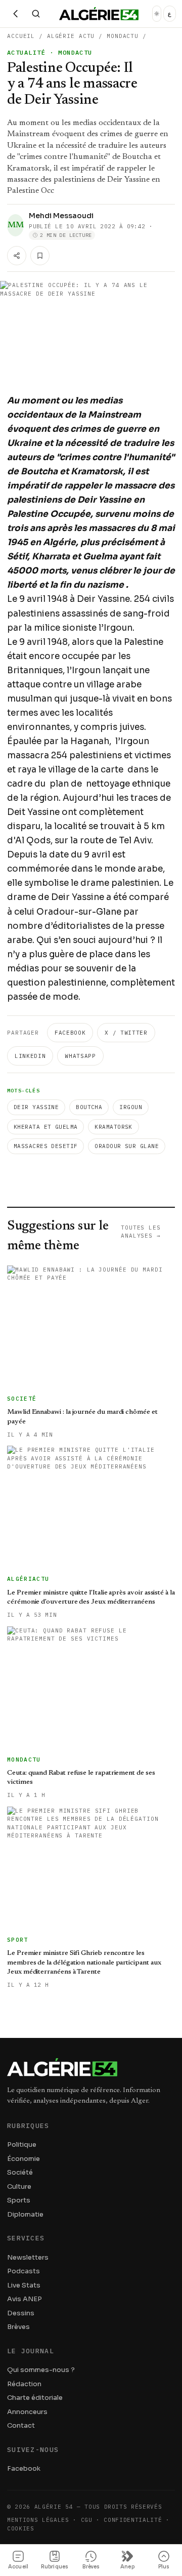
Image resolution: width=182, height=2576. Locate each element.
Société (20, 2172)
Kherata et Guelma (45, 1127)
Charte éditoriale (35, 2398)
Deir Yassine (36, 1107)
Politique (22, 2144)
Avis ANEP (25, 2299)
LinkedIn (30, 1056)
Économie (24, 2159)
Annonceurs (27, 2412)
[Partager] (17, 256)
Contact (21, 2425)
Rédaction (24, 2384)
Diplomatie (25, 2214)
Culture (19, 2186)
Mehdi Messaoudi (61, 216)
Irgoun (131, 1107)
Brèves (18, 2327)
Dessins (21, 2313)
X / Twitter (126, 1033)
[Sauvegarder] (40, 256)
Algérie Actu (71, 36)
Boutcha (89, 1107)
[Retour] (16, 14)
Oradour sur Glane (126, 1146)
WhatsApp (80, 1056)
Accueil (21, 36)
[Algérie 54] (99, 14)
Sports (19, 2200)
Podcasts (24, 2271)
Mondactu (123, 36)
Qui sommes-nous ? (41, 2370)
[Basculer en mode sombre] (157, 14)
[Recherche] (36, 14)
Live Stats (24, 2285)
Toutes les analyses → (141, 1232)
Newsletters (28, 2257)
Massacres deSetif (45, 1146)
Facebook (70, 1033)
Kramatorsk (113, 1127)
